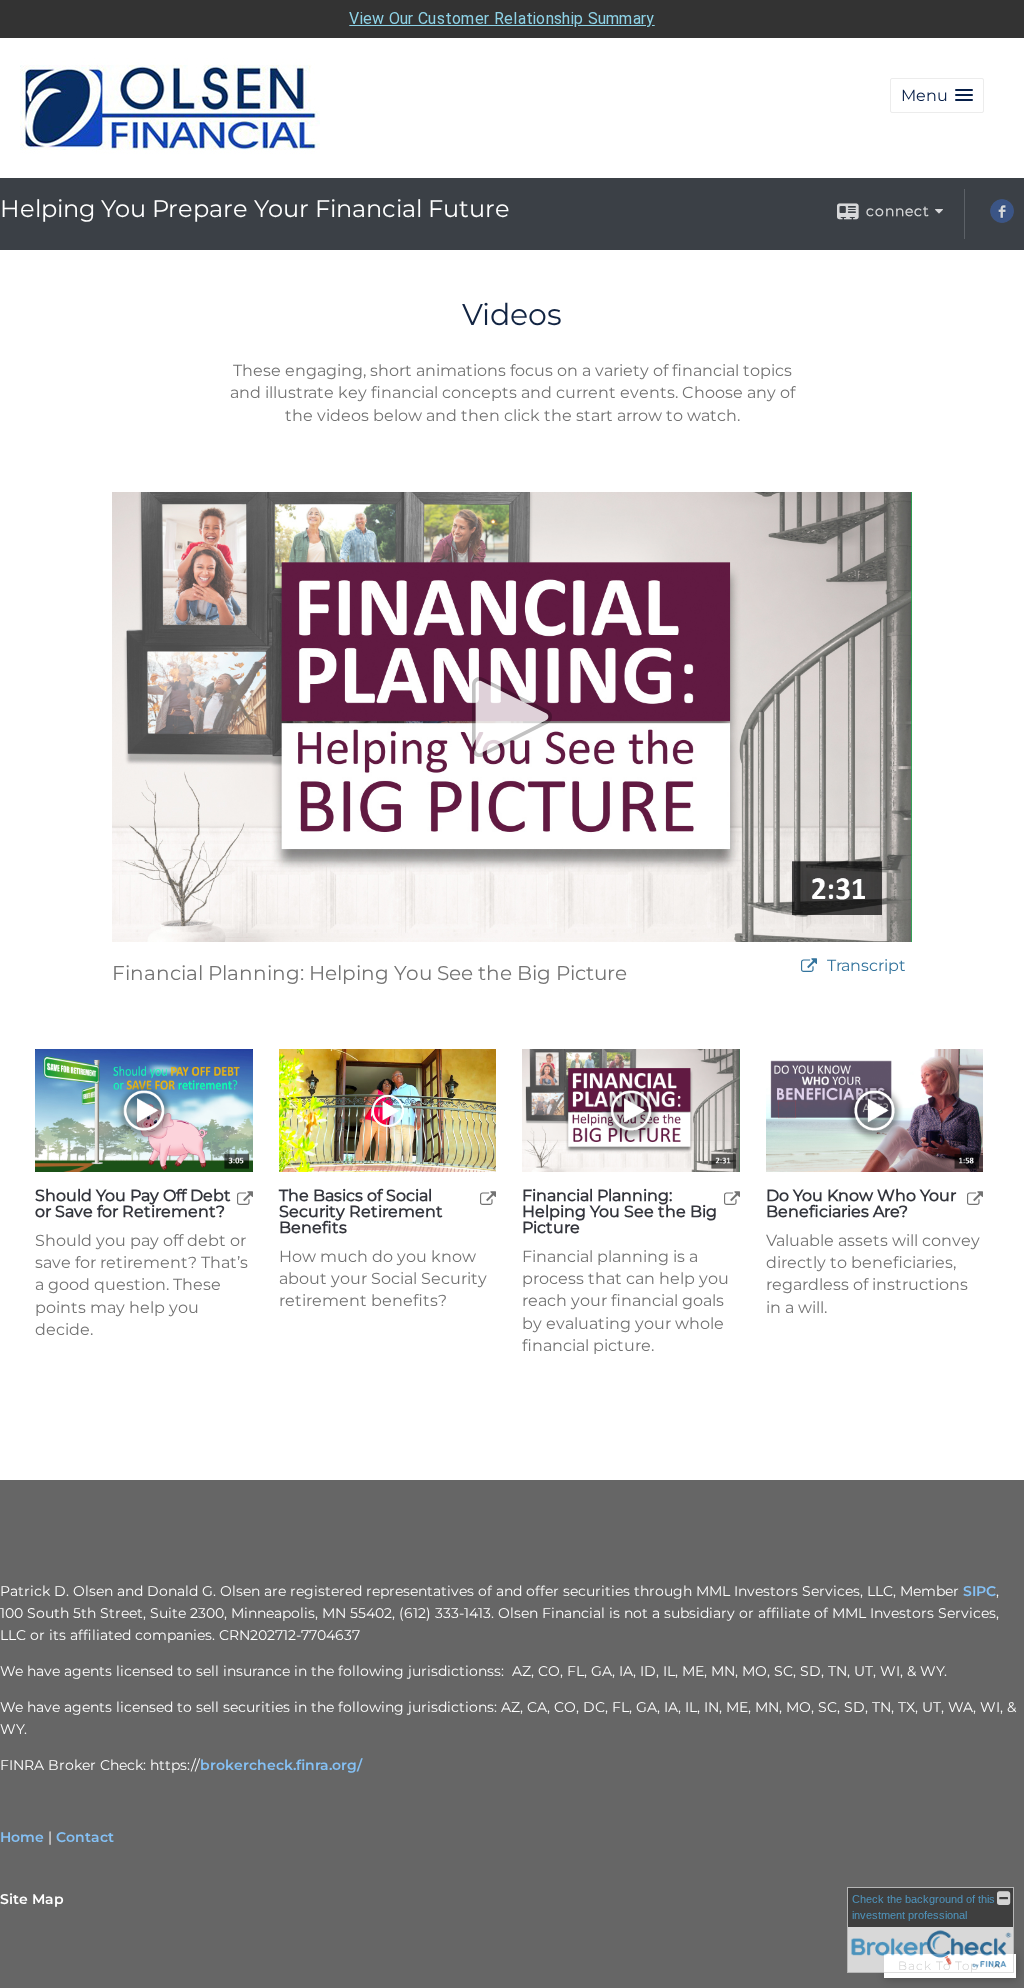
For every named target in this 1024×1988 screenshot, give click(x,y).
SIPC (979, 1591)
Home (22, 1837)
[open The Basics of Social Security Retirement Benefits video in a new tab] (488, 1197)
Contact (85, 1837)
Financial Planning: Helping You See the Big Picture (619, 1212)
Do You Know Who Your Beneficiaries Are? (861, 1204)
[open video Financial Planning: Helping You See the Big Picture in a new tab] (809, 966)
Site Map (32, 1899)
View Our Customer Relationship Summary (501, 18)
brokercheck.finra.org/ (281, 1765)
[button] (937, 95)
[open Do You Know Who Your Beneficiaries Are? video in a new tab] (975, 1197)
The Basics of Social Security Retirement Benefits (361, 1212)
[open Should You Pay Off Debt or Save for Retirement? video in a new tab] (245, 1197)
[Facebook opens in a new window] (1002, 218)
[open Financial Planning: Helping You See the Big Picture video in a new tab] (732, 1197)
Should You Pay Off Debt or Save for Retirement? (133, 1204)
